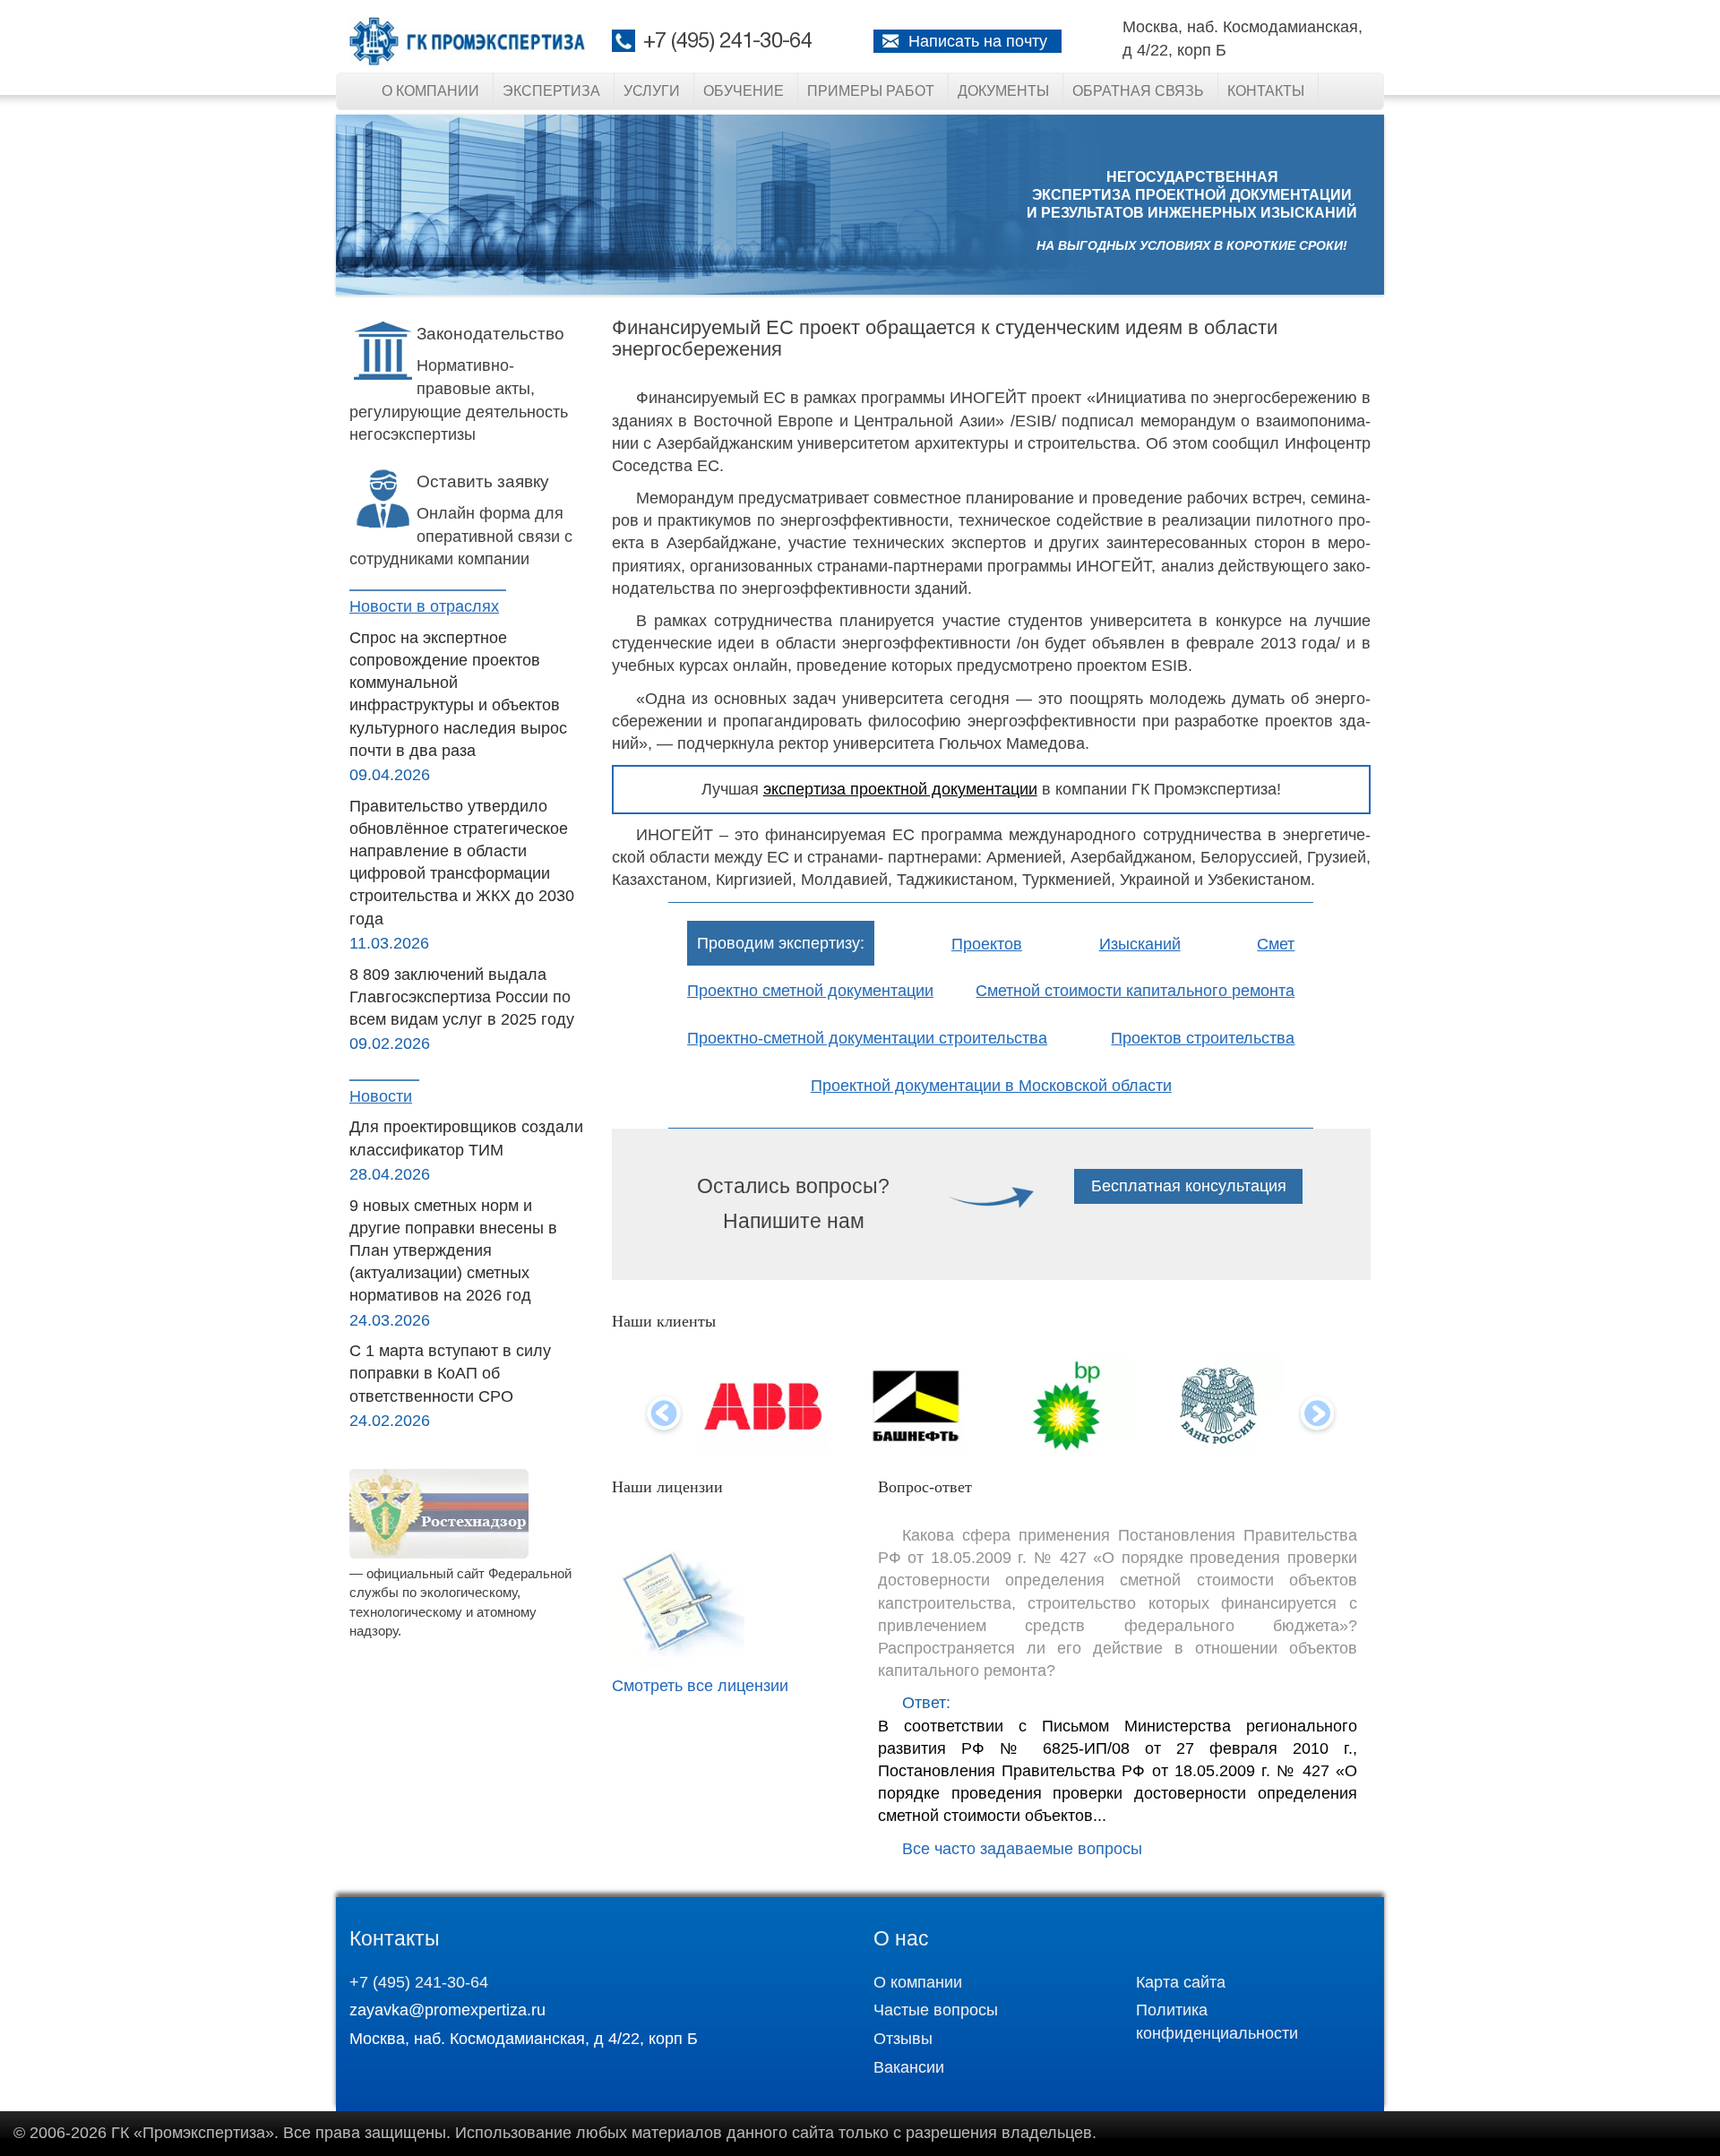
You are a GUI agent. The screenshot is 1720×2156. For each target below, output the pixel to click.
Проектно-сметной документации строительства (867, 1038)
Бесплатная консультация (1189, 1186)
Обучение (744, 91)
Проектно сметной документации (810, 991)
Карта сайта (1181, 1982)
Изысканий (1140, 944)
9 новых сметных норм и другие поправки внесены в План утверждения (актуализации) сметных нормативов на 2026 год (453, 1251)
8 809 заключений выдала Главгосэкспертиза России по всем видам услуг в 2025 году (462, 997)
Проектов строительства (1203, 1038)
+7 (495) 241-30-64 (727, 42)
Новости (381, 1096)
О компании (430, 91)
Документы (1003, 91)
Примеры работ (871, 91)
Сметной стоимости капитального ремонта (1135, 991)
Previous (663, 1415)
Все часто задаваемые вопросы (1022, 1849)
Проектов (987, 944)
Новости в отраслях (424, 606)
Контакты (1266, 91)
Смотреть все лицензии (700, 1686)
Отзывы (903, 2039)
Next (1318, 1415)
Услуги (652, 91)
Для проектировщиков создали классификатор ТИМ (466, 1138)
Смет (1276, 944)
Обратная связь (1138, 91)
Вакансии (909, 2067)
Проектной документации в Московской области (991, 1086)
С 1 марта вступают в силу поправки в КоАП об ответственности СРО (450, 1373)
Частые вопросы (936, 2010)
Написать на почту (978, 41)
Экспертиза (551, 91)
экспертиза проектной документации (900, 789)
